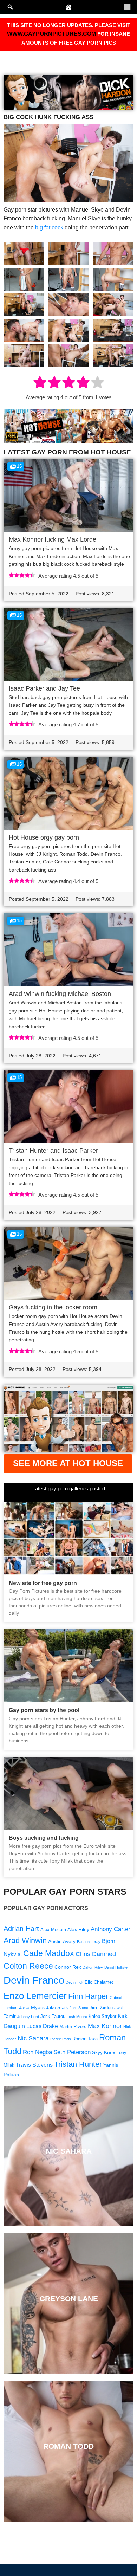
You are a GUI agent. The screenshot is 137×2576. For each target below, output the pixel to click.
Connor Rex (68, 1967)
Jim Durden (101, 2008)
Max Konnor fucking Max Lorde (53, 539)
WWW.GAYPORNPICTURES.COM (51, 34)
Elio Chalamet (99, 1982)
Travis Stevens (34, 2065)
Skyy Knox (104, 2052)
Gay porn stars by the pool (44, 1710)
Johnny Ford (28, 2017)
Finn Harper (88, 1996)
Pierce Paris (61, 2039)
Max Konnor (105, 2026)
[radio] (40, 383)
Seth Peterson (72, 2052)
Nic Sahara (33, 2038)
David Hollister (117, 1967)
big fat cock (49, 228)
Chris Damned (96, 1954)
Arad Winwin (25, 1940)
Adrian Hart (21, 1929)
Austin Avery (62, 1941)
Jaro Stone (79, 2008)
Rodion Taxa (85, 2039)
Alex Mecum (53, 1930)
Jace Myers (32, 2007)
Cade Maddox (49, 1953)
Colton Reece (28, 1966)
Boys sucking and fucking (44, 1838)
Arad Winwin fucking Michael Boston (60, 994)
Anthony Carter (110, 1929)
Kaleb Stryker (102, 2017)
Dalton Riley (93, 1967)
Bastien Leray (89, 1942)
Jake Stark (57, 2008)
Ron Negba (37, 2052)
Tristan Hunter (78, 2064)
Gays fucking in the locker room (53, 1307)
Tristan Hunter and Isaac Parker (53, 1151)
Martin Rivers (73, 2027)
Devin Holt (74, 1982)
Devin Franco (34, 1980)
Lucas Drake (42, 2026)
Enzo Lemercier (35, 1996)
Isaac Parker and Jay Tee (44, 688)
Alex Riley (78, 1929)
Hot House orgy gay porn (44, 837)
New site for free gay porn (43, 1583)
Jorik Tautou (53, 2017)
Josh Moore (77, 2017)
